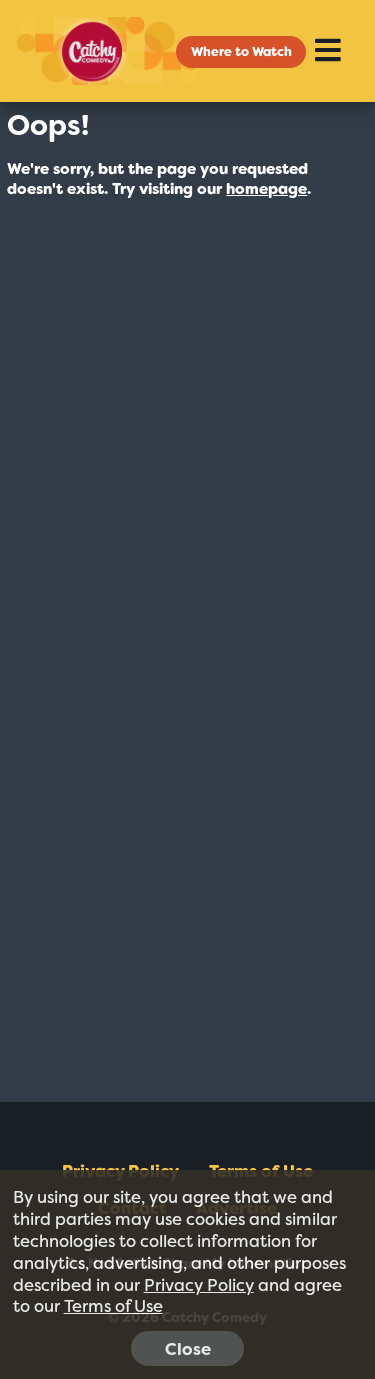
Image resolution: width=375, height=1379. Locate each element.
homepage (266, 189)
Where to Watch (241, 51)
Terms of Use (113, 1306)
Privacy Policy (199, 1285)
